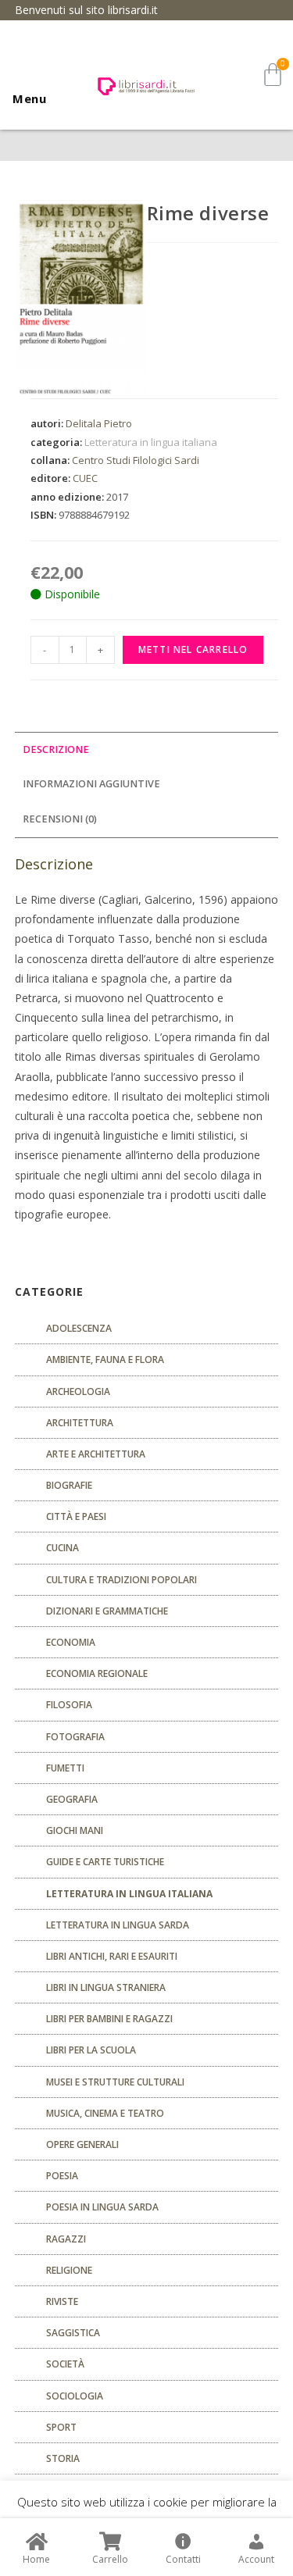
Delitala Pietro (99, 423)
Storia (63, 2458)
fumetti (65, 1768)
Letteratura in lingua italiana (151, 442)
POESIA (62, 2176)
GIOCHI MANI (75, 1830)
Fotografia (75, 1737)
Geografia (72, 1799)
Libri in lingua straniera (106, 1987)
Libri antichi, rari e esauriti (112, 1956)
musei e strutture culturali (115, 2082)
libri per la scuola (91, 2050)
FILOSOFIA (69, 1705)
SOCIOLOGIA (75, 2396)
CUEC (85, 478)
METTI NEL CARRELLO (193, 649)
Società (65, 2364)
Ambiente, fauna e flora (105, 1359)
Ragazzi (66, 2239)
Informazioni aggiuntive (91, 784)
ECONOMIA (71, 1642)
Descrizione (56, 749)
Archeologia (78, 1391)
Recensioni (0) (60, 819)
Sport (61, 2427)
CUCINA (63, 1548)
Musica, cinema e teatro (105, 2113)
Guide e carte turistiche (105, 1862)
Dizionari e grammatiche (107, 1611)
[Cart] (273, 75)
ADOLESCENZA (79, 1328)
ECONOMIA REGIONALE (97, 1673)
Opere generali (82, 2144)
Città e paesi (76, 1516)
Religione (69, 2270)
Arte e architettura (96, 1454)
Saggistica (73, 2333)
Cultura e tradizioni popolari (121, 1580)
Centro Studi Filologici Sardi (136, 460)
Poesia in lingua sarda (102, 2207)
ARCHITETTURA (80, 1423)
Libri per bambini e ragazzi (109, 2019)
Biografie (69, 1485)
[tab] (147, 750)
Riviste (62, 2301)
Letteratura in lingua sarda (118, 1925)
